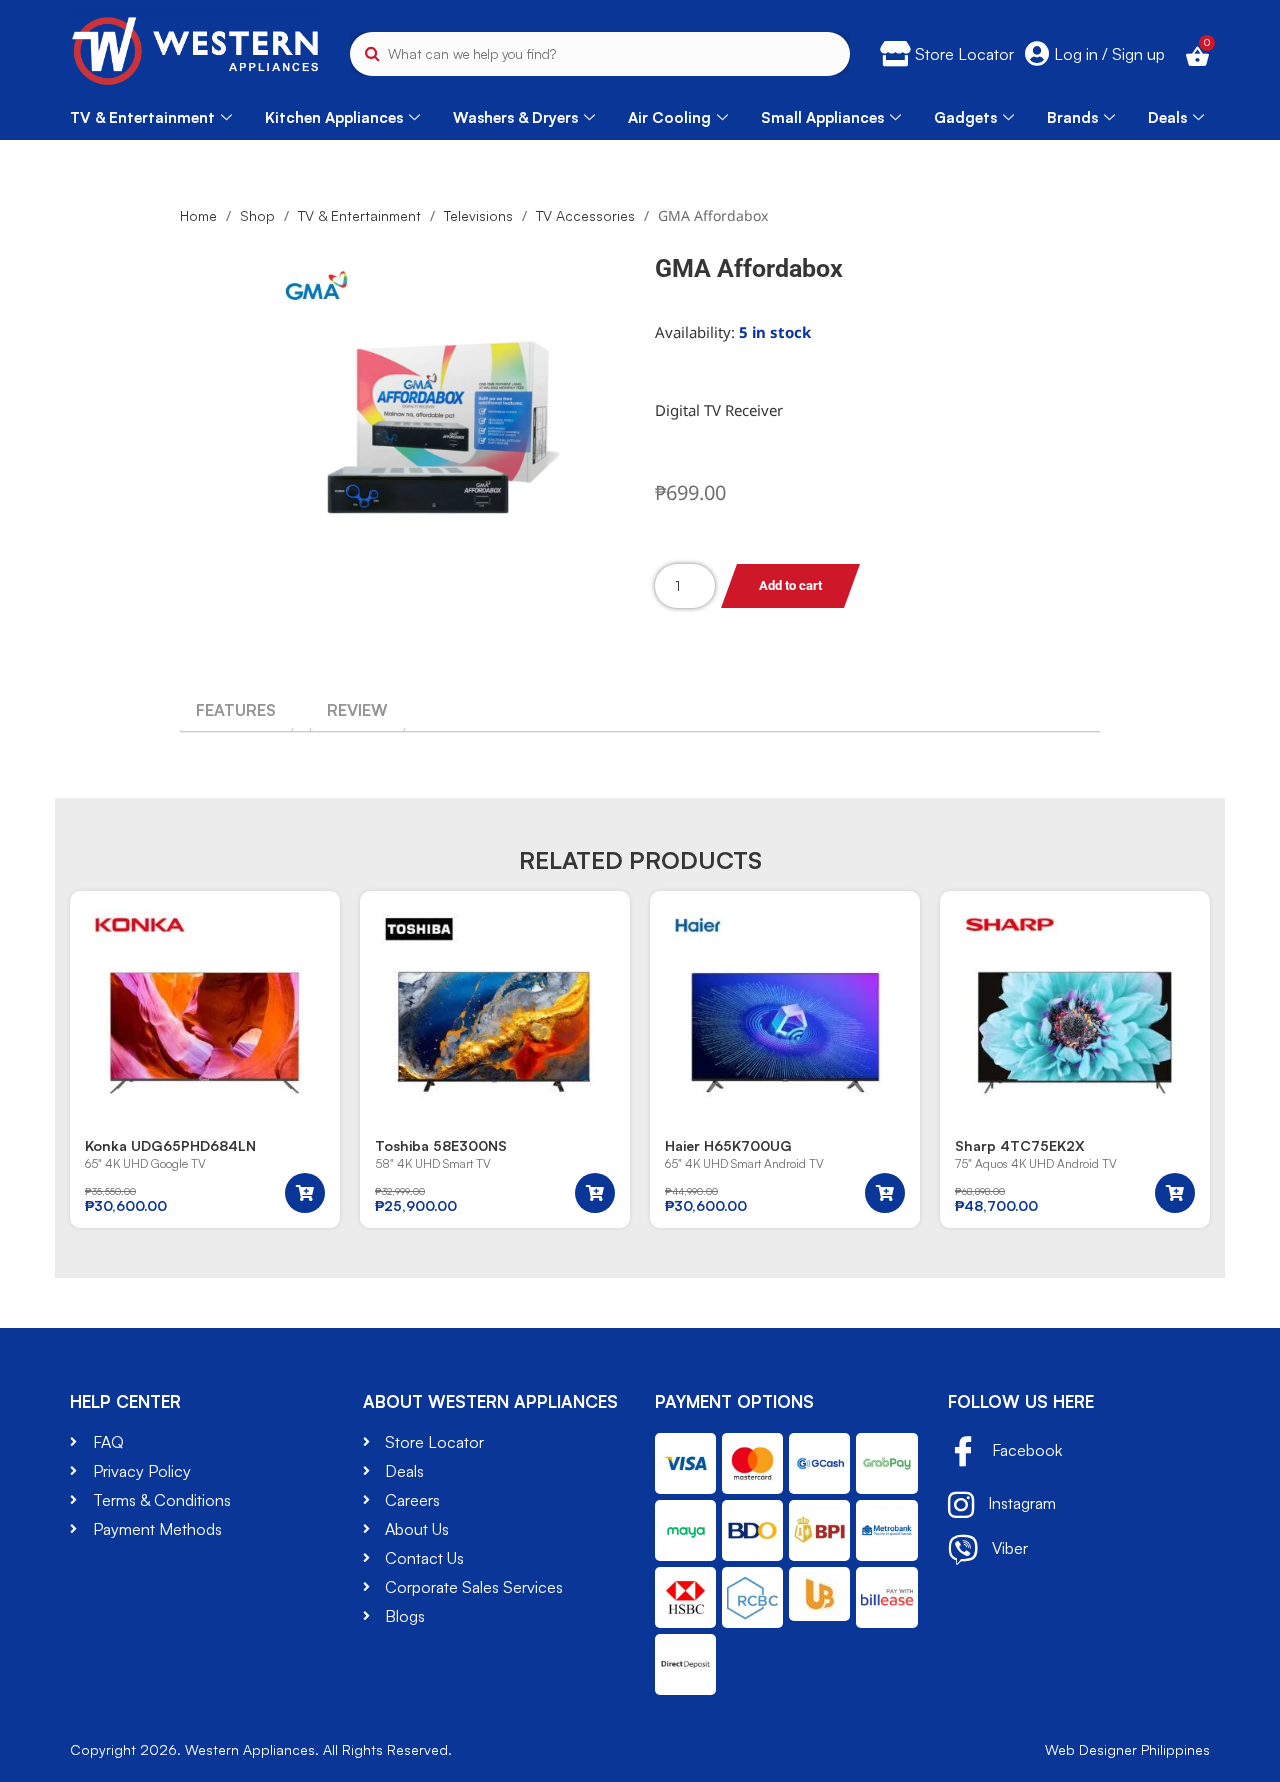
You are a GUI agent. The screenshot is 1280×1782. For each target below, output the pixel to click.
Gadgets (965, 117)
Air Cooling (669, 117)
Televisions (478, 215)
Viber (1008, 1548)
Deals (1167, 117)
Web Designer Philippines (1127, 1749)
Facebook (1025, 1450)
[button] (305, 1193)
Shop (257, 215)
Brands (1072, 117)
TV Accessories (585, 215)
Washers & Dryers (515, 117)
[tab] (236, 710)
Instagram (1020, 1503)
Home (198, 215)
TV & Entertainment (142, 117)
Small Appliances (822, 117)
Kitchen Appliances (334, 117)
